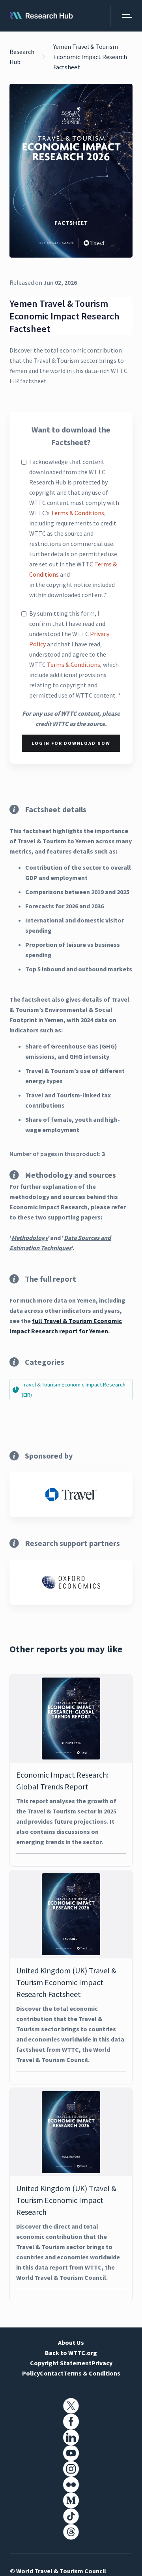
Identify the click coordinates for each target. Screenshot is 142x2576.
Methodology (30, 1238)
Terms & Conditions (78, 513)
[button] (121, 16)
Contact (52, 2373)
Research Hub (22, 57)
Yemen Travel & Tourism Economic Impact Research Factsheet (90, 57)
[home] (41, 16)
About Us (71, 2342)
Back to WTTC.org (71, 2353)
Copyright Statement (61, 2363)
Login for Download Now (71, 743)
